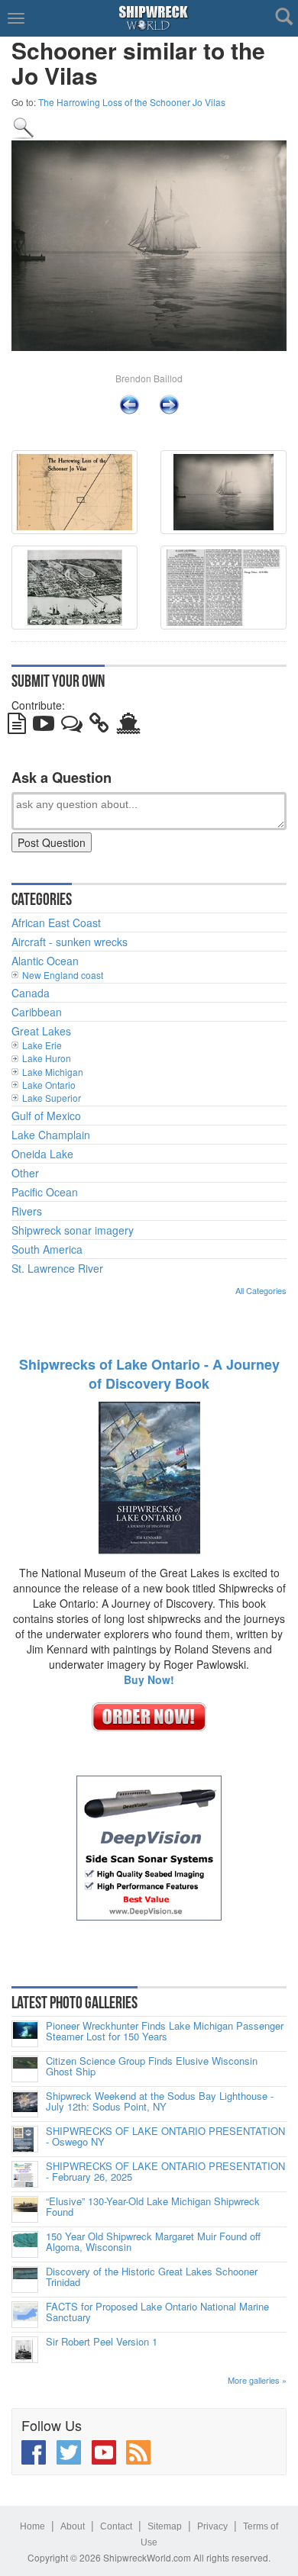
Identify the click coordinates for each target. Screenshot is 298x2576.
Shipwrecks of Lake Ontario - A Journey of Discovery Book (149, 1374)
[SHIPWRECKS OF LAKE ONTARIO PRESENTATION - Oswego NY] (25, 2139)
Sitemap (165, 2526)
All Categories (261, 1290)
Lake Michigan (53, 1072)
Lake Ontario (49, 1085)
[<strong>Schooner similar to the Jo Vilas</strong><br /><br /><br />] (24, 127)
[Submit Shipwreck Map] (128, 726)
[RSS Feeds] (138, 2452)
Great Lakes (41, 1031)
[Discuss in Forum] (72, 726)
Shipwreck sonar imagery (73, 1230)
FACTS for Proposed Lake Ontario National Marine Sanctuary (157, 2312)
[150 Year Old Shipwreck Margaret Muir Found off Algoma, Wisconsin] (25, 2244)
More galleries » (257, 2380)
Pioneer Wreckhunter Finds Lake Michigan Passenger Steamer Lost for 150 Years (165, 2032)
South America (47, 1249)
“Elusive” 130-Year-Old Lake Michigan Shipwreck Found (153, 2207)
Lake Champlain (51, 1135)
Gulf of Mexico (46, 1116)
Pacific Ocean (45, 1192)
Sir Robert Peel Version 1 (102, 2342)
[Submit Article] (17, 726)
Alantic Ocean (45, 961)
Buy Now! (149, 1679)
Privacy (212, 2526)
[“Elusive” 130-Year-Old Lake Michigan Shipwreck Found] (25, 2209)
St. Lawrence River (57, 1268)
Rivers (27, 1211)
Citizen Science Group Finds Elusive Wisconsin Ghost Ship (152, 2067)
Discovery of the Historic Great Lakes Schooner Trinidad (152, 2277)
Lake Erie (42, 1045)
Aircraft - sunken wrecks (70, 942)
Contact (116, 2526)
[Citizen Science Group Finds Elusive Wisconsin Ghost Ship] (25, 2069)
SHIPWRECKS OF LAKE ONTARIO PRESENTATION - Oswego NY (165, 2137)
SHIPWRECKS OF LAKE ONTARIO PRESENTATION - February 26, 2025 (165, 2172)
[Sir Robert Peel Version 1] (25, 2350)
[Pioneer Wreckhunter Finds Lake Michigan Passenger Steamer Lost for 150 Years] (25, 2034)
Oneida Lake (42, 1154)
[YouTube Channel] (104, 2452)
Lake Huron (47, 1058)
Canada (31, 993)
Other (25, 1173)
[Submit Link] (99, 726)
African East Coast (56, 923)
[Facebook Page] (34, 2452)
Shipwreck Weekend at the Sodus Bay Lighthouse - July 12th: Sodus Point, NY (160, 2102)
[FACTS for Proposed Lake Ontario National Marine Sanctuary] (25, 2315)
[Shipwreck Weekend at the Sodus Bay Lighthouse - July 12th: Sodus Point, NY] (25, 2104)
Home (32, 2526)
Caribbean (37, 1012)
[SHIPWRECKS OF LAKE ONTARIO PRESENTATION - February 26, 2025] (25, 2174)
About (73, 2526)
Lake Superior (52, 1098)
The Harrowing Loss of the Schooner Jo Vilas (132, 102)
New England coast (63, 975)
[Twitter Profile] (69, 2452)
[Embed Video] (44, 726)
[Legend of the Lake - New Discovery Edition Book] (149, 1476)
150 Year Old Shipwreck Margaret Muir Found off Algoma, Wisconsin (153, 2242)
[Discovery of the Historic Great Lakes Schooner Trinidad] (25, 2280)
